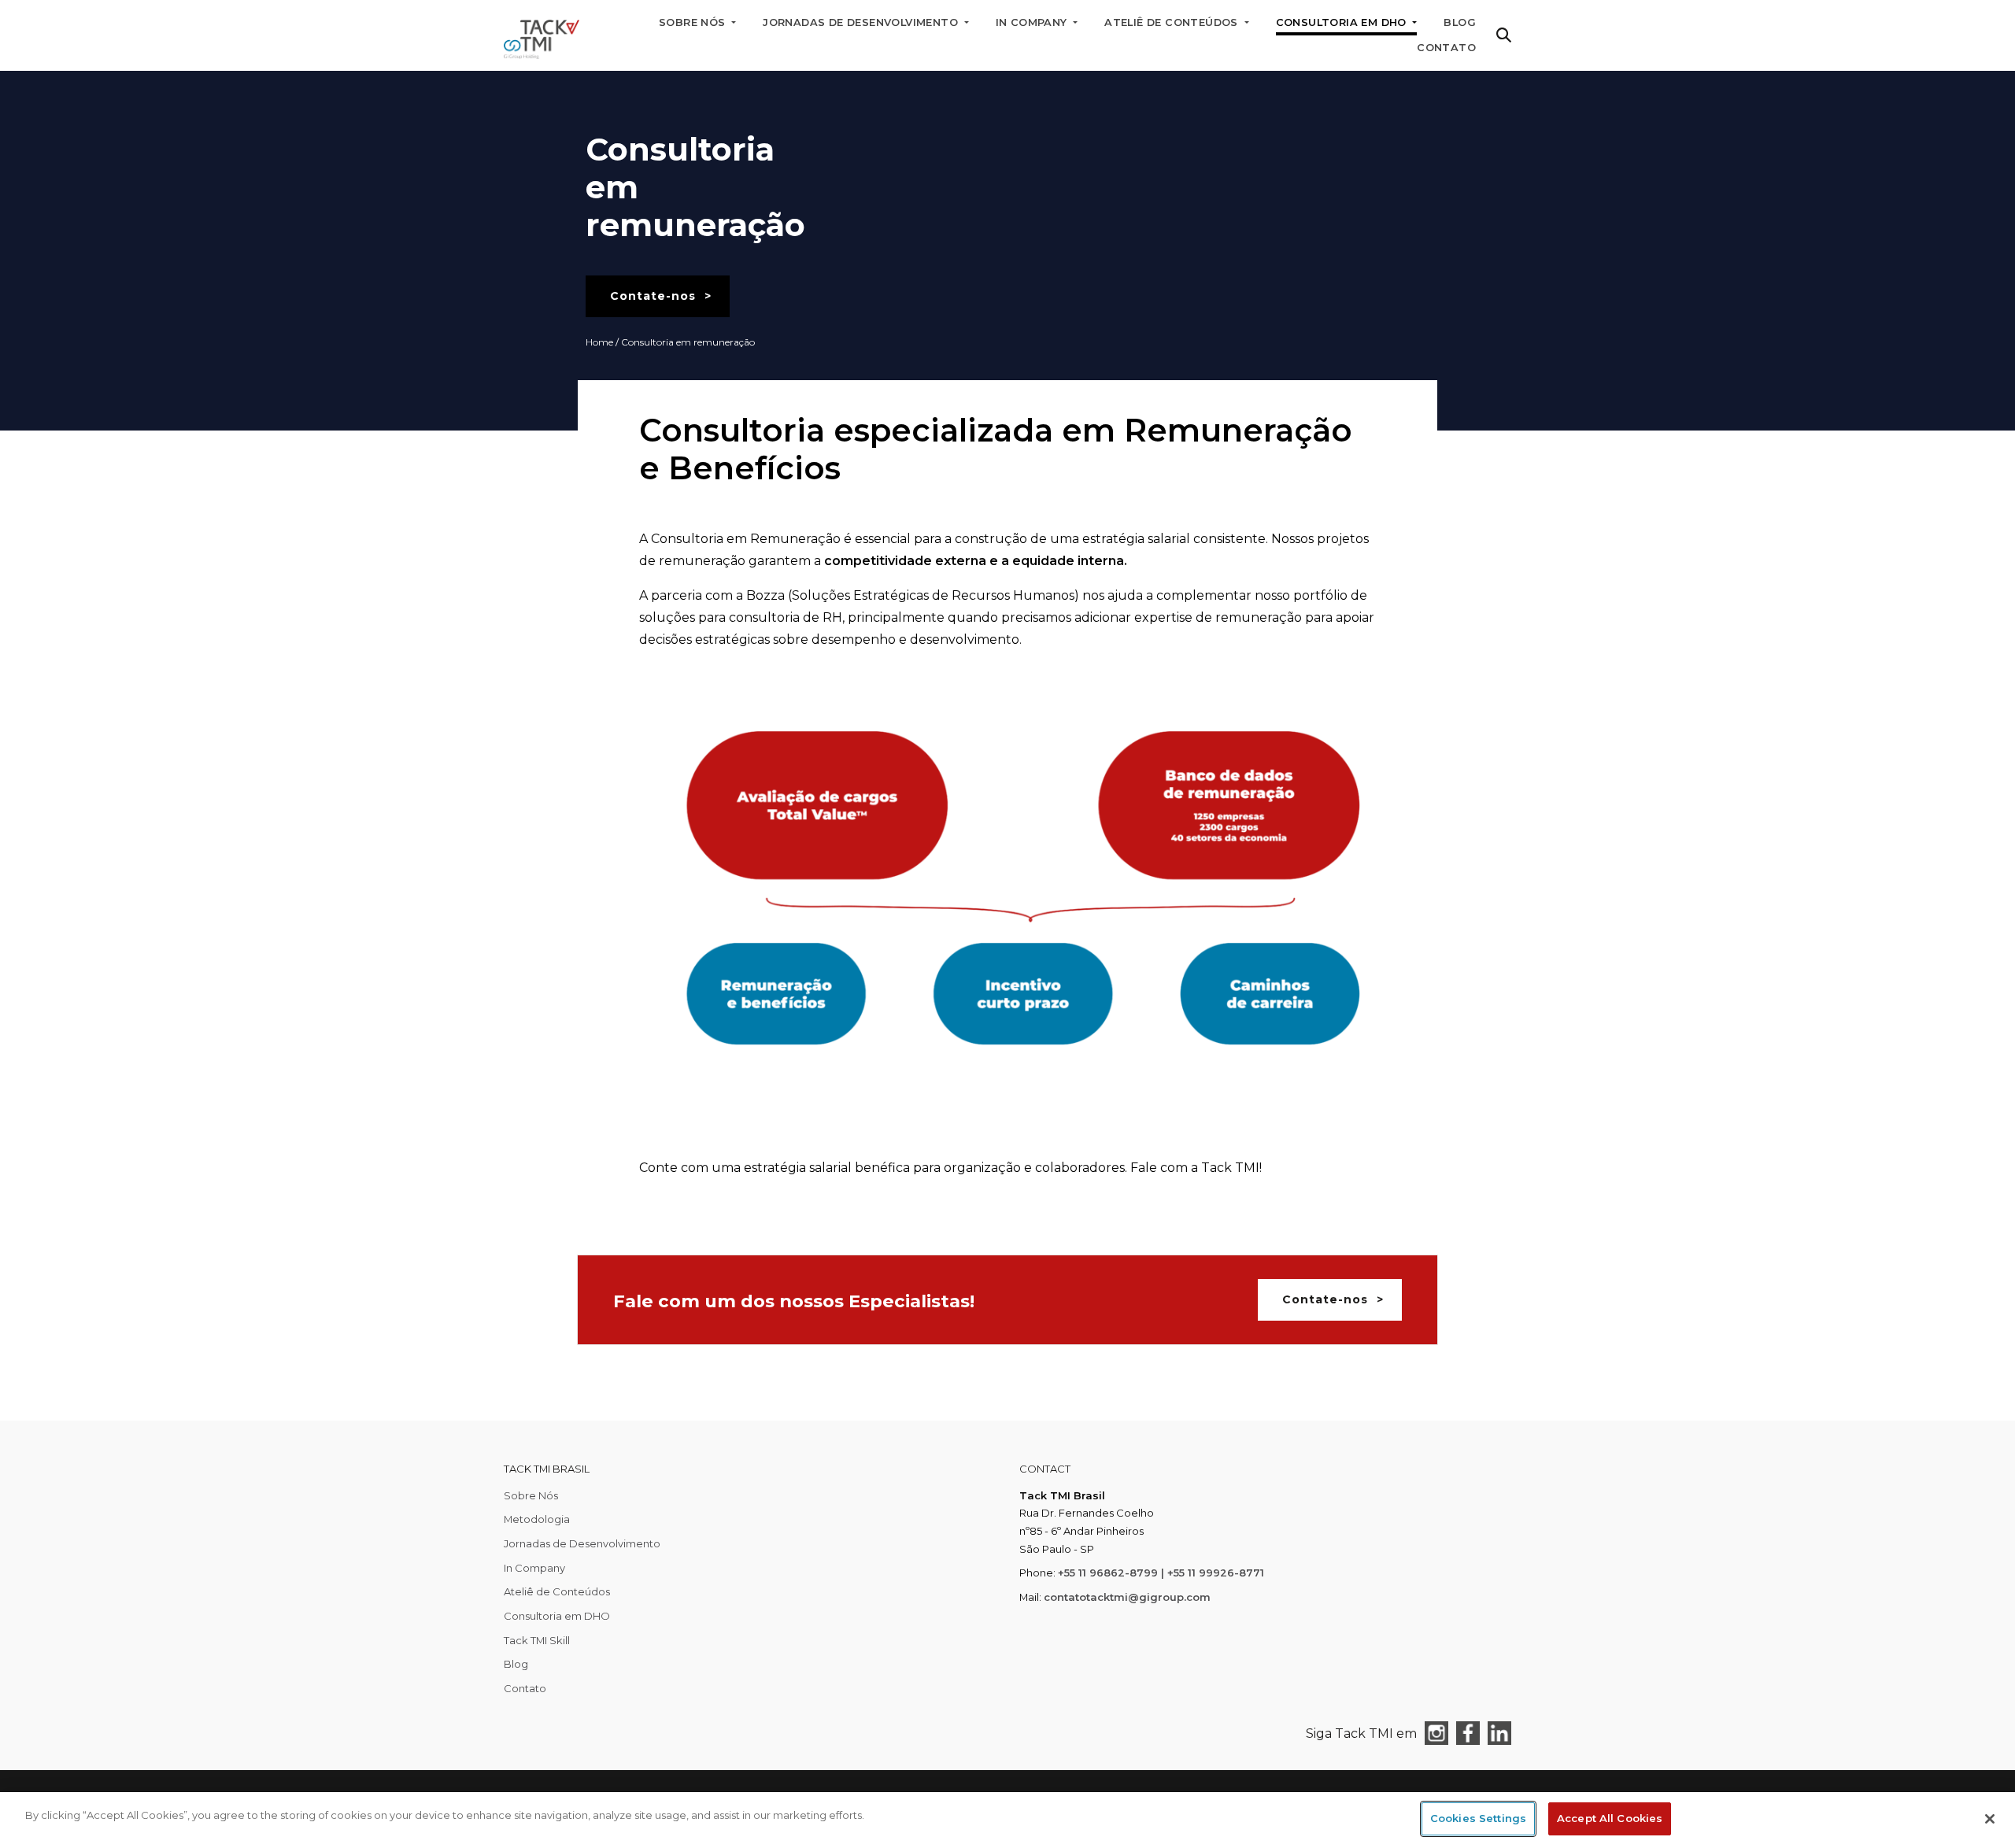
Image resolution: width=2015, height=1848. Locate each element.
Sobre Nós (531, 1495)
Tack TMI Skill (537, 1640)
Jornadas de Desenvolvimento (582, 1543)
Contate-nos (653, 296)
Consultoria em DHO (557, 1616)
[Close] (1990, 1819)
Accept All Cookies (1610, 1818)
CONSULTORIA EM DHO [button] (1343, 22)
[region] (1007, 1820)
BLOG (1460, 22)
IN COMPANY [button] (1033, 22)
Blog (516, 1664)
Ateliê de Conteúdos (557, 1591)
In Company (534, 1568)
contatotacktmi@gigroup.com (1127, 1597)
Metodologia (537, 1519)
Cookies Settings (1478, 1818)
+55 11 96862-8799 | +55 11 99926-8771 (1161, 1573)
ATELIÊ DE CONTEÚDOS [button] (1173, 22)
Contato (1446, 48)
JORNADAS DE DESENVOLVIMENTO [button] (862, 22)
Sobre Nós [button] (694, 22)
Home (599, 342)
